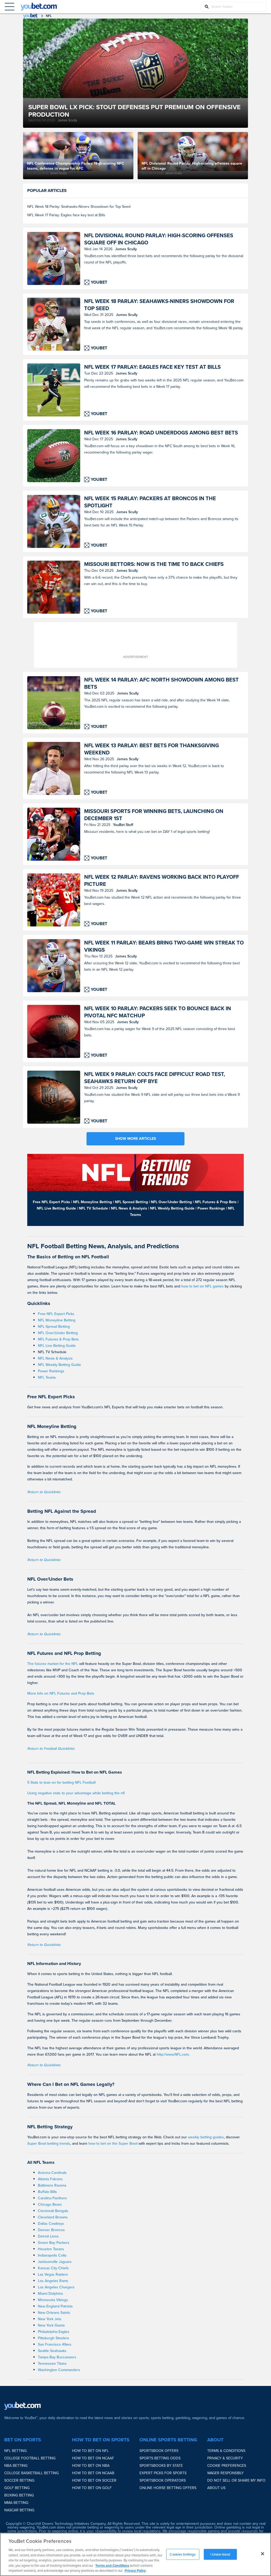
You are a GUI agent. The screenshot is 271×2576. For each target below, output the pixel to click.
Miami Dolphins (50, 2294)
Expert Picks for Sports (163, 2473)
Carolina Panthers (52, 2198)
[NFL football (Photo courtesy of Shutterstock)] (54, 1031)
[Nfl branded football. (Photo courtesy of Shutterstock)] (54, 1097)
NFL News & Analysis (55, 1358)
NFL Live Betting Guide (57, 1346)
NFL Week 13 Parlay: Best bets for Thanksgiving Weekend (152, 749)
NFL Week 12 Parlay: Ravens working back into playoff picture (162, 881)
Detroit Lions (48, 2236)
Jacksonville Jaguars (55, 2262)
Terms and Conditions (112, 2566)
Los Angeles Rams (53, 2281)
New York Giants (51, 2325)
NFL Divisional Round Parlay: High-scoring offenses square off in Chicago (159, 239)
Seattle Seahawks (52, 2351)
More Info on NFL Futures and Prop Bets (61, 1693)
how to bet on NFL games (202, 1286)
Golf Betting (17, 2488)
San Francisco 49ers (55, 2344)
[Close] (263, 2554)
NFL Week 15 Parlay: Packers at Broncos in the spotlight (150, 502)
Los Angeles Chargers (56, 2287)
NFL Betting (15, 2451)
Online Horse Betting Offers (168, 2488)
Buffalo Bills (47, 2192)
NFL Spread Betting (54, 1327)
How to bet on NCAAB (93, 2473)
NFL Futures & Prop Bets (58, 1339)
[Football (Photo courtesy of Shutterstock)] (54, 703)
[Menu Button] (10, 7)
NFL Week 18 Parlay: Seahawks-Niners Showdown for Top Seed (79, 207)
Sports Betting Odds (160, 2458)
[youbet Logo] (39, 7)
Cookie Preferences (227, 2466)
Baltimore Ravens (52, 2185)
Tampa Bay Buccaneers (57, 2357)
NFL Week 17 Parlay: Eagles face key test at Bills (66, 215)
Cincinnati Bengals (53, 2211)
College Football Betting (30, 2458)
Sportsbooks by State (161, 2466)
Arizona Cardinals (52, 2173)
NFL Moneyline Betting (57, 1320)
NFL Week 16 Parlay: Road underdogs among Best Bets (161, 433)
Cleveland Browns (53, 2217)
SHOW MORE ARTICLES (135, 1139)
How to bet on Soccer (94, 2480)
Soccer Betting (19, 2480)
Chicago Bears (50, 2204)
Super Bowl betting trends (49, 2144)
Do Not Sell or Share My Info (236, 2480)
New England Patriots (55, 2306)
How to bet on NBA (91, 2466)
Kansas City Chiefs (53, 2268)
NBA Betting (16, 2466)
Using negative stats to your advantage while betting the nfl (76, 1793)
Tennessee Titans (52, 2364)
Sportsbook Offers (159, 2451)
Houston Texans (51, 2249)
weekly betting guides (206, 2137)
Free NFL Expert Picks (56, 1314)
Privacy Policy (135, 2571)
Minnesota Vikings (53, 2300)
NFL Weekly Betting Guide (59, 1365)
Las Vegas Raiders (53, 2274)
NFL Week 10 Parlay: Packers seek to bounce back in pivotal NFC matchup (158, 1012)
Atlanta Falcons (50, 2179)
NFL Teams (47, 1377)
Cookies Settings (183, 2554)
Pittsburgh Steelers (53, 2338)
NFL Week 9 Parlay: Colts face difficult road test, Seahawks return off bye (155, 1078)
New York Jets (50, 2319)
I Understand (220, 2554)
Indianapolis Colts (52, 2255)
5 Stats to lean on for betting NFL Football (61, 1782)
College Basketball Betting (31, 2473)
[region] (135, 2554)
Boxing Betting (19, 2495)
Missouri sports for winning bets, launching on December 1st (154, 815)
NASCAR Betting (19, 2510)
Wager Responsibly (225, 2473)
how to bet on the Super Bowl (113, 2144)
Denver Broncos (51, 2230)
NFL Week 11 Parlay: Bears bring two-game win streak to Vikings (164, 946)
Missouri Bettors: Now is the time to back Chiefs (154, 564)
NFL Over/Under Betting (58, 1333)
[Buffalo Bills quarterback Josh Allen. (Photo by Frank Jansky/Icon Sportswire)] (54, 258)
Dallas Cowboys (51, 2224)
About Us (216, 2488)
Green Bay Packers (54, 2243)
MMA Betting (16, 2503)
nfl (49, 16)
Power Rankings (51, 1371)
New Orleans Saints (54, 2313)
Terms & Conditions (226, 2451)
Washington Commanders (59, 2370)
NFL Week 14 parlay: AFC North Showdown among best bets (161, 683)
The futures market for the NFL (53, 1664)
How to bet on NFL (90, 2451)
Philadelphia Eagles (54, 2332)
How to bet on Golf (92, 2488)
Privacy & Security (225, 2458)
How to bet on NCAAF (93, 2458)
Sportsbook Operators (163, 2480)
